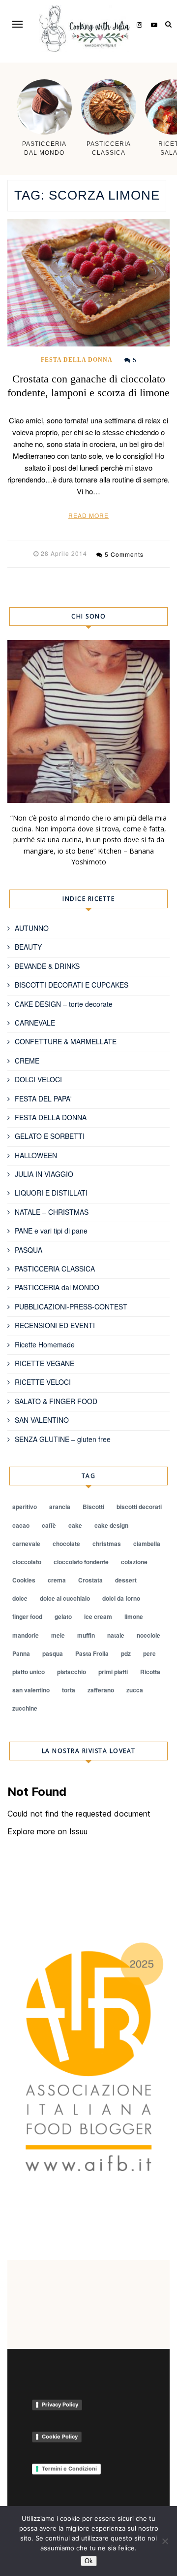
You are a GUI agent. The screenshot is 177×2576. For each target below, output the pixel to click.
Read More (88, 515)
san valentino (31, 1690)
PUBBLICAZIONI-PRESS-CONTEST (71, 1306)
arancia (60, 1507)
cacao (21, 1525)
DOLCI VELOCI (38, 1079)
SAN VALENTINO (42, 1420)
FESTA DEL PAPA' (43, 1099)
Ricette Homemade (45, 1344)
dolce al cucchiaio (65, 1598)
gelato (63, 1616)
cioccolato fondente (81, 1562)
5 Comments (124, 554)
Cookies (24, 1580)
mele (58, 1635)
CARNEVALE (35, 1023)
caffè (49, 1525)
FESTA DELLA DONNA (77, 360)
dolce (20, 1598)
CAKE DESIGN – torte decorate (64, 1004)
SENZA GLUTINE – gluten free (63, 1439)
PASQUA (29, 1250)
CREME (27, 1061)
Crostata (90, 1580)
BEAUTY (28, 947)
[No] (165, 2541)
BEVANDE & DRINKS (47, 966)
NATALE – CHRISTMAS (52, 1212)
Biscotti (93, 1507)
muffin (86, 1635)
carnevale (26, 1544)
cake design (111, 1525)
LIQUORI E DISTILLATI (51, 1193)
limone (134, 1616)
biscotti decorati (139, 1507)
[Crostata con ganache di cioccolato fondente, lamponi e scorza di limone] (88, 283)
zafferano (101, 1690)
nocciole (148, 1635)
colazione (134, 1562)
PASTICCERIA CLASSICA (55, 1269)
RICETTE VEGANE (44, 1363)
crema (57, 1580)
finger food (27, 1616)
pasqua (53, 1653)
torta (69, 1690)
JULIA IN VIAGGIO (44, 1174)
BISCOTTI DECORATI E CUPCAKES (72, 985)
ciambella (147, 1544)
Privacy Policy (60, 2404)
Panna (21, 1653)
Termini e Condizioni (69, 2469)
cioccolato (27, 1562)
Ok (89, 2561)
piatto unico (29, 1672)
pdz (126, 1653)
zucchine (25, 1708)
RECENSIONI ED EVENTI (55, 1325)
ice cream (98, 1616)
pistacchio (72, 1672)
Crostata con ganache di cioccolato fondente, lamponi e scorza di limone (88, 386)
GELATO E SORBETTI (50, 1136)
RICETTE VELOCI (43, 1382)
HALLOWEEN (36, 1155)
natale (116, 1635)
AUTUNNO (32, 928)
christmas (107, 1544)
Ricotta (150, 1672)
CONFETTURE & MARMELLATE (66, 1041)
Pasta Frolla (92, 1653)
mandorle (26, 1635)
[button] (17, 24)
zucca (135, 1690)
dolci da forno (121, 1598)
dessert (126, 1580)
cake (75, 1525)
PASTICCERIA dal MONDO (57, 1287)
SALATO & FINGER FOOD (56, 1401)
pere (149, 1653)
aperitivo (25, 1507)
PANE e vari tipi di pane (51, 1231)
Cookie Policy (60, 2437)
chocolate (66, 1544)
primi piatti (113, 1672)
